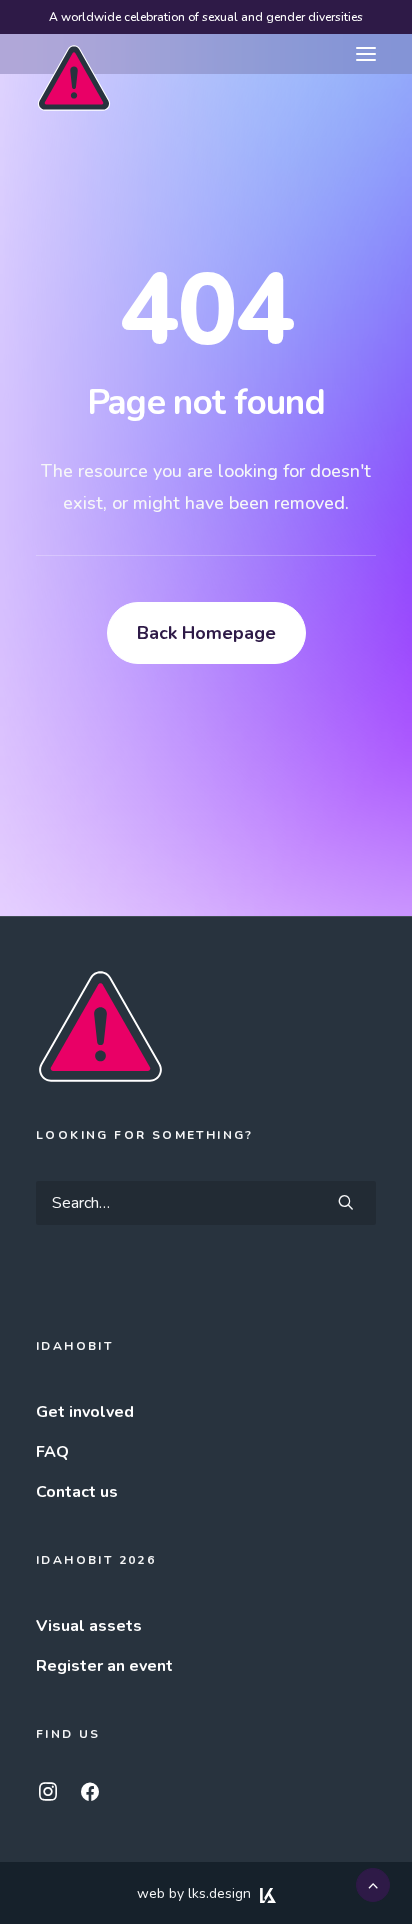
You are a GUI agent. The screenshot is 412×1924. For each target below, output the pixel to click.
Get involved (85, 1412)
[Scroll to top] (373, 1884)
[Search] (206, 1203)
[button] (366, 54)
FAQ (52, 1452)
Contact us (77, 1492)
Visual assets (89, 1626)
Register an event (104, 1666)
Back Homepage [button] (206, 633)
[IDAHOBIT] (74, 55)
